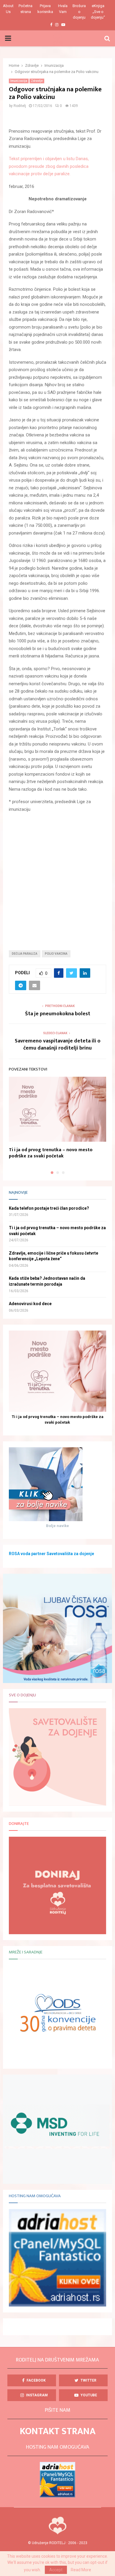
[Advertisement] (57, 877)
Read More (81, 2570)
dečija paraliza (25, 954)
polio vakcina (56, 954)
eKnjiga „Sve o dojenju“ (98, 12)
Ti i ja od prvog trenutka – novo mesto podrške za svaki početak (51, 1153)
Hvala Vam (63, 9)
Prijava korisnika (45, 9)
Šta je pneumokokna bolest (58, 1014)
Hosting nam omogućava (35, 2196)
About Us (8, 9)
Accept (56, 2570)
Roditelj (20, 106)
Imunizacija (19, 81)
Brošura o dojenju (79, 12)
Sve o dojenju (22, 1695)
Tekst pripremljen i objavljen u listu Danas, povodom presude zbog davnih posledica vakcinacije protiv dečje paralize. (49, 166)
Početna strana (26, 9)
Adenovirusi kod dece (30, 1304)
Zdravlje (37, 81)
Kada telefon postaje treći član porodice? (49, 1208)
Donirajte (19, 1824)
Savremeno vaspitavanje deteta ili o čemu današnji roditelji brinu (58, 1045)
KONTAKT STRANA (58, 2431)
